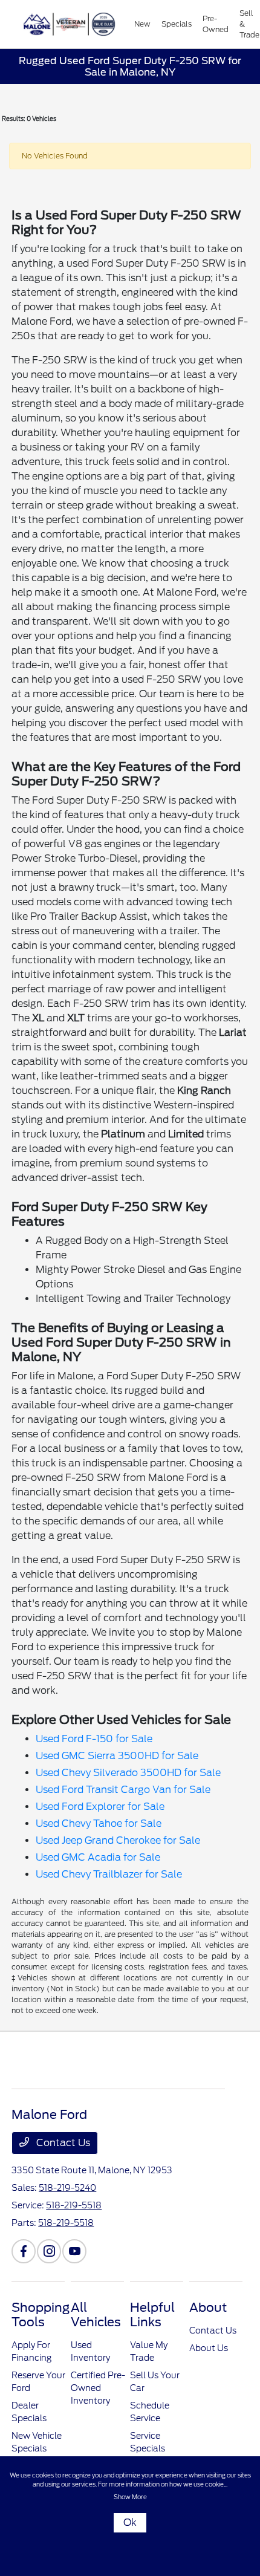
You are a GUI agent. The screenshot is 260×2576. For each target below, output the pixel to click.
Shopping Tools (41, 2315)
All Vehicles (96, 2315)
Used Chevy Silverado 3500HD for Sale (128, 1773)
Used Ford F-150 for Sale (94, 1739)
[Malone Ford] (73, 24)
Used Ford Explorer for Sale (100, 1807)
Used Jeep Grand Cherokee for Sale (118, 1840)
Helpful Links (152, 2315)
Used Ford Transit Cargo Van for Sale (123, 1790)
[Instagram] (49, 2251)
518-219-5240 (67, 2188)
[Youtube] (74, 2251)
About (208, 2308)
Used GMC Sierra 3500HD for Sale (117, 1756)
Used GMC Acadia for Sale (98, 1857)
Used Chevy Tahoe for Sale (99, 1823)
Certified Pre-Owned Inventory (98, 2388)
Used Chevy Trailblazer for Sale (109, 1874)
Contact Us (62, 2143)
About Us (209, 2348)
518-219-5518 (74, 2205)
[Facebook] (24, 2251)
